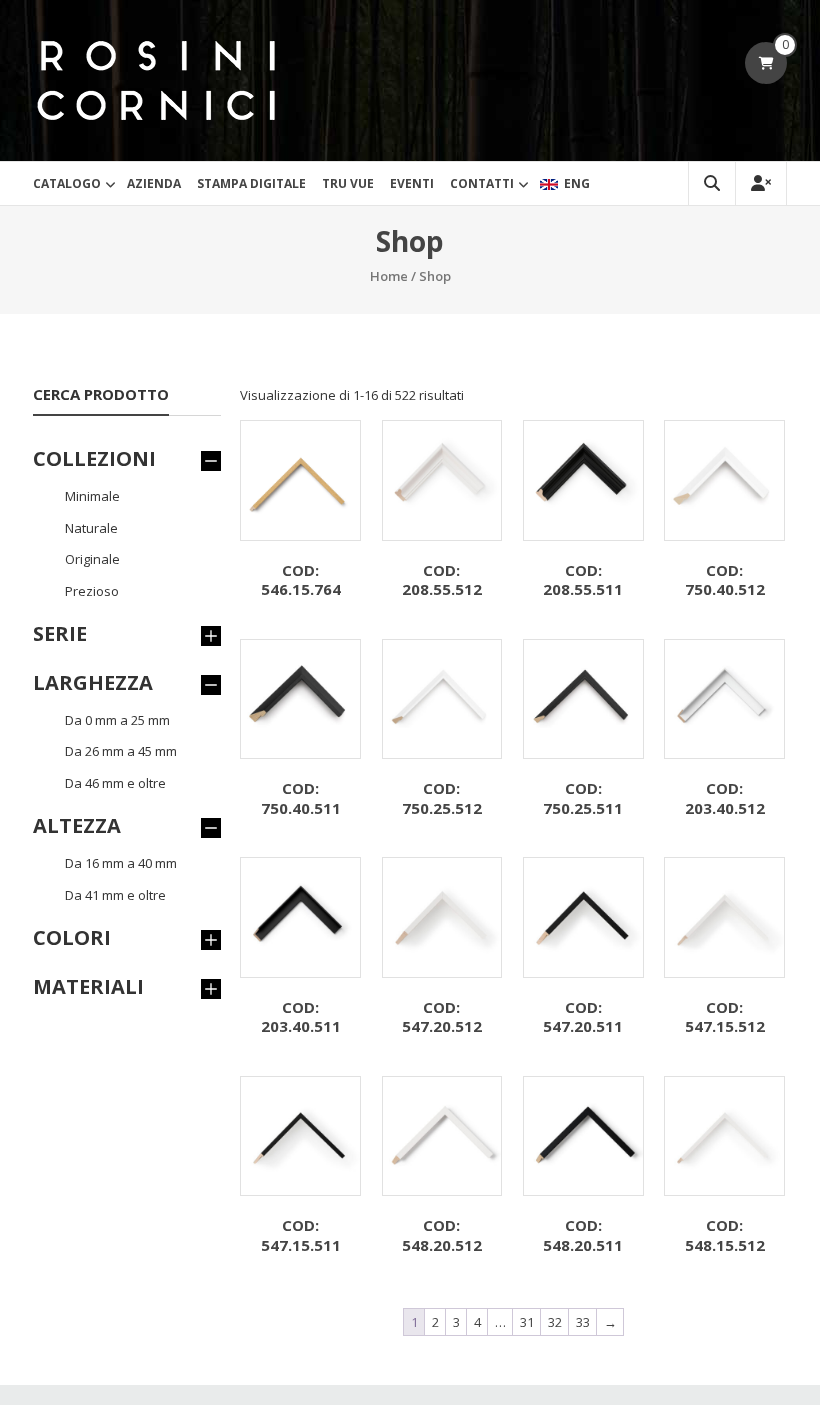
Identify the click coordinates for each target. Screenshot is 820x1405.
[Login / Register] (761, 183)
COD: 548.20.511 (583, 1235)
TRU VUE (348, 183)
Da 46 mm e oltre (115, 783)
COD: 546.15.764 (301, 580)
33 (583, 1322)
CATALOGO (67, 183)
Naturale (91, 528)
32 (555, 1322)
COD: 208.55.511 (583, 580)
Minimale (92, 496)
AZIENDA (154, 183)
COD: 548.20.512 (442, 1235)
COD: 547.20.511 (583, 1017)
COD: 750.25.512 (442, 798)
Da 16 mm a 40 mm (121, 863)
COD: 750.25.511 (583, 798)
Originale (92, 559)
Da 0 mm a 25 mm (117, 720)
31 (527, 1322)
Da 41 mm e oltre (115, 895)
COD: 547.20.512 (442, 1017)
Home (389, 276)
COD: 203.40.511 (301, 1017)
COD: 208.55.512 (442, 580)
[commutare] (211, 459)
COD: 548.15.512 (725, 1235)
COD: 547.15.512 (725, 1017)
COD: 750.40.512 (725, 580)
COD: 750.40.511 (301, 798)
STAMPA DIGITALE (251, 183)
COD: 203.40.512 (725, 798)
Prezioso (92, 591)
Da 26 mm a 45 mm (121, 751)
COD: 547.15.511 (301, 1235)
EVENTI (412, 183)
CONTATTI (482, 183)
